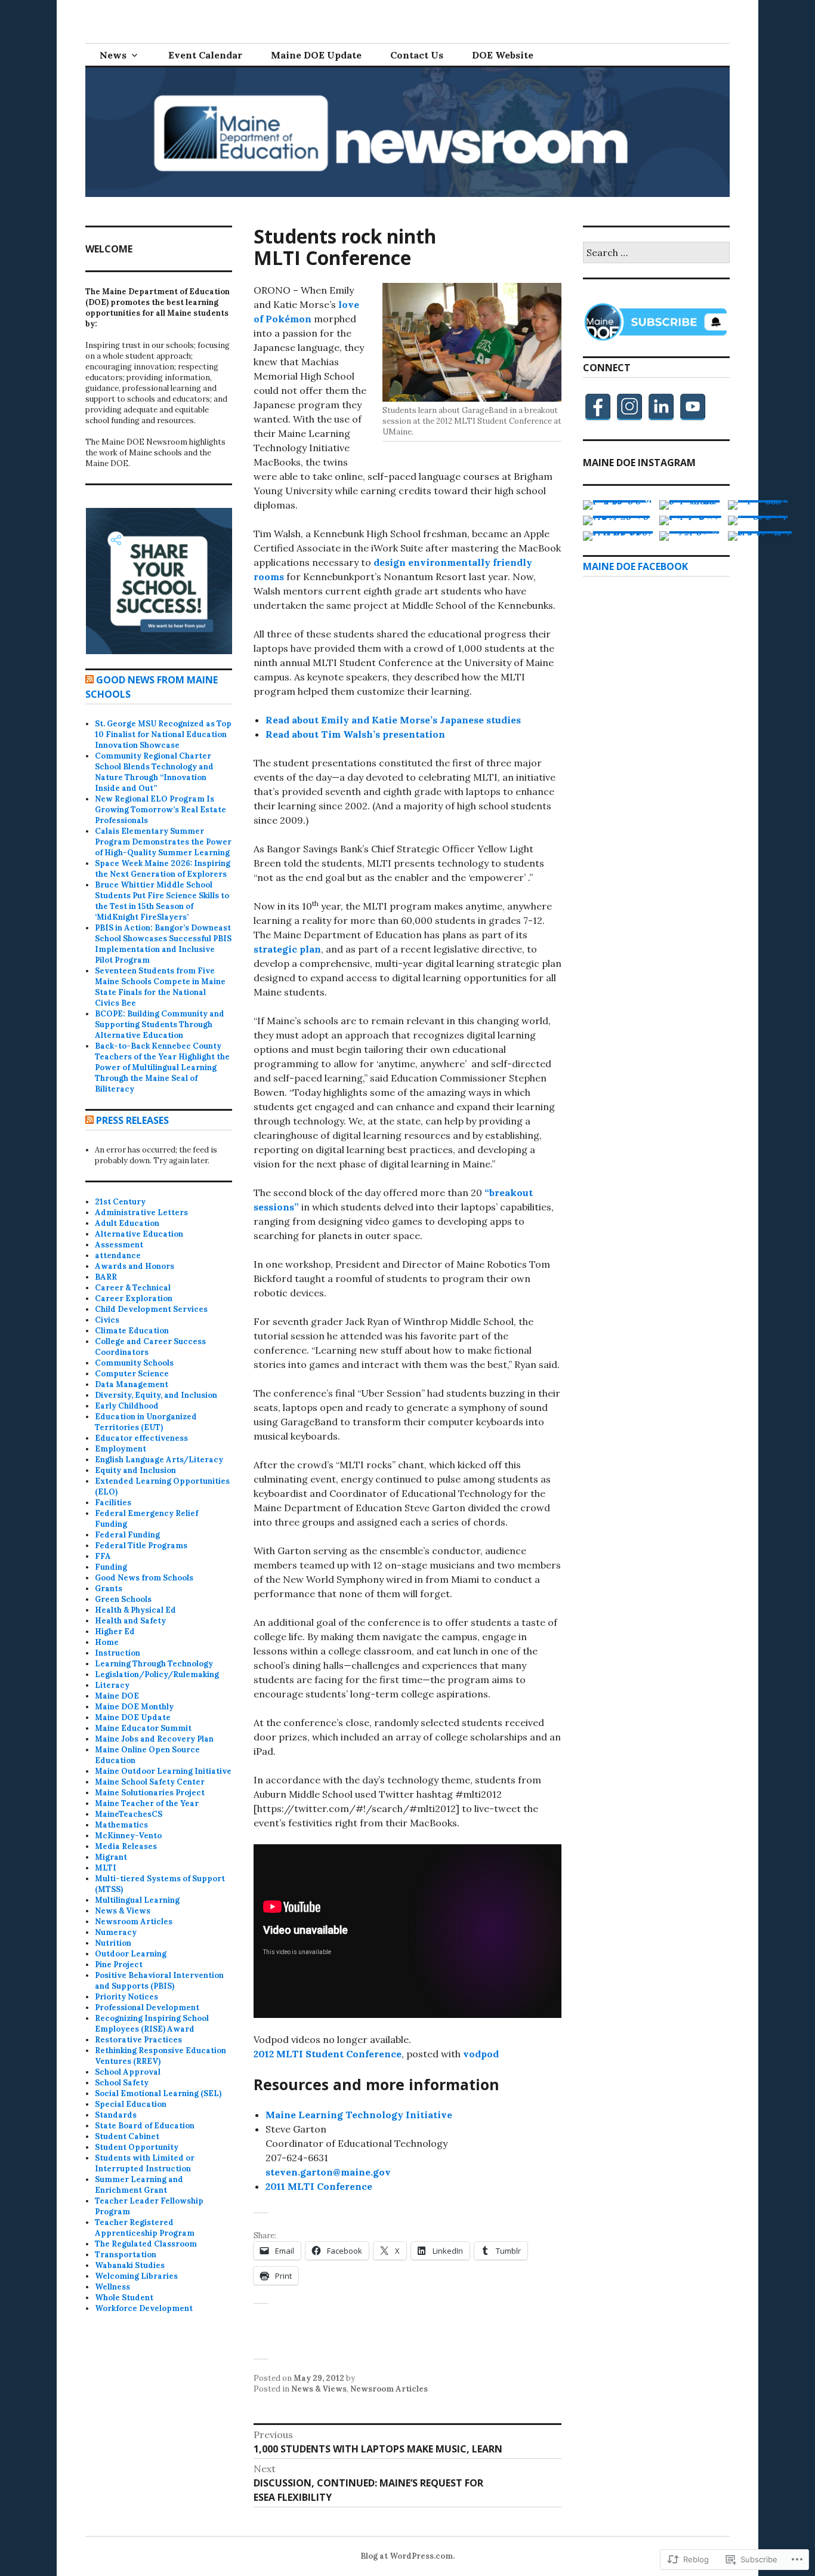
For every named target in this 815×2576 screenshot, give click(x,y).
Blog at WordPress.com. (407, 2556)
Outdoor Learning (131, 1954)
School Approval (128, 2072)
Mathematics (121, 1825)
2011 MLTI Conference (319, 2186)
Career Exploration (134, 1298)
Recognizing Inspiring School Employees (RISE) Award (152, 2024)
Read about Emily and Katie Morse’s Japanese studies (393, 720)
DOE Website (503, 55)
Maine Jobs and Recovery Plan (154, 1739)
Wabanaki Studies (130, 2265)
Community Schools (134, 1363)
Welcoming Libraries (136, 2276)
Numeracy (116, 1932)
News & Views (319, 2389)
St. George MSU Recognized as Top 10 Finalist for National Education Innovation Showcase (163, 734)
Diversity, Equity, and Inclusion (156, 1395)
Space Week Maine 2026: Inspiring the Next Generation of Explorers (163, 869)
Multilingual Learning (137, 1900)
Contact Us (417, 55)
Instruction (118, 1653)
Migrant (111, 1857)
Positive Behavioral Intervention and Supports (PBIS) (159, 1981)
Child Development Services (151, 1309)
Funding (111, 1567)
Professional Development (147, 2008)
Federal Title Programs (141, 1546)
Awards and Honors (135, 1266)
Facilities (113, 1503)
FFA (103, 1556)
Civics (107, 1320)
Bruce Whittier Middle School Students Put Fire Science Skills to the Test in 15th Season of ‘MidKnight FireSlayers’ (162, 901)
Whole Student (124, 2298)
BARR (106, 1277)
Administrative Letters (141, 1212)
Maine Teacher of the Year (147, 1803)
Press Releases (132, 1120)
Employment (121, 1449)
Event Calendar (205, 55)
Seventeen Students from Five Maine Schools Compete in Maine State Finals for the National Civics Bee (160, 987)
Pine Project (119, 1965)
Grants (109, 1589)
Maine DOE (117, 1696)
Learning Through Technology (154, 1664)
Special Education (131, 2104)
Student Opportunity (137, 2147)
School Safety (122, 2083)
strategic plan (287, 949)
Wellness (112, 2287)
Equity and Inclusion (135, 1470)
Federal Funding (127, 1535)
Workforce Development (144, 2308)
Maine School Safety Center (150, 1782)
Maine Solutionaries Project (150, 1793)
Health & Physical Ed (135, 1610)
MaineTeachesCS (129, 1814)
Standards (116, 2115)
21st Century (120, 1202)
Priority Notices (126, 1997)
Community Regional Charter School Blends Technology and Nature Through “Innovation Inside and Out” (154, 772)
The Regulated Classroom (146, 2244)
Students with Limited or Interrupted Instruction (145, 2163)
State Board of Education (145, 2126)
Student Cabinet (127, 2136)
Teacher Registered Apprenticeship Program (145, 2228)
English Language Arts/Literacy (159, 1460)
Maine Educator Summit (143, 1728)
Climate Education (132, 1331)
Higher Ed (115, 1631)
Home (107, 1642)
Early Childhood (127, 1406)
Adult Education (127, 1223)
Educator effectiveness (141, 1438)
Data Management (132, 1384)
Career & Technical (133, 1288)
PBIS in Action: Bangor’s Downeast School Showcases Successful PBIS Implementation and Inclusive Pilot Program (163, 944)
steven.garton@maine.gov (328, 2172)
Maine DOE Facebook (635, 566)
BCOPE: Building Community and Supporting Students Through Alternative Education (160, 1024)
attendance (118, 1255)
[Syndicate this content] (89, 680)
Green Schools (123, 1599)
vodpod (481, 2054)
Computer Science (132, 1374)
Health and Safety (130, 1621)
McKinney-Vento (128, 1836)
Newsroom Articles (389, 2389)
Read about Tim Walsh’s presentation (355, 734)
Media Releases (126, 1846)
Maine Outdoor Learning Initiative (163, 1771)
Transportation (126, 2255)
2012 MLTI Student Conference (328, 2054)
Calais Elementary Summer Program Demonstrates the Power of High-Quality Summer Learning (163, 842)
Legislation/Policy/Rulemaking (157, 1674)
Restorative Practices (138, 2040)
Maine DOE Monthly (134, 1707)
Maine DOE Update (316, 55)
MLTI (106, 1868)
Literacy (112, 1685)
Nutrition (113, 1943)
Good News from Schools (144, 1578)
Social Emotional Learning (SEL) (158, 2093)
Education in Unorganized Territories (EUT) (146, 1422)
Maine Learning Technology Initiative (359, 2115)
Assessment (119, 1245)
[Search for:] (656, 253)
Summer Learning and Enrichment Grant (139, 2185)
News (113, 55)
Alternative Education (139, 1234)
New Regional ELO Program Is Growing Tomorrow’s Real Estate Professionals (160, 810)
